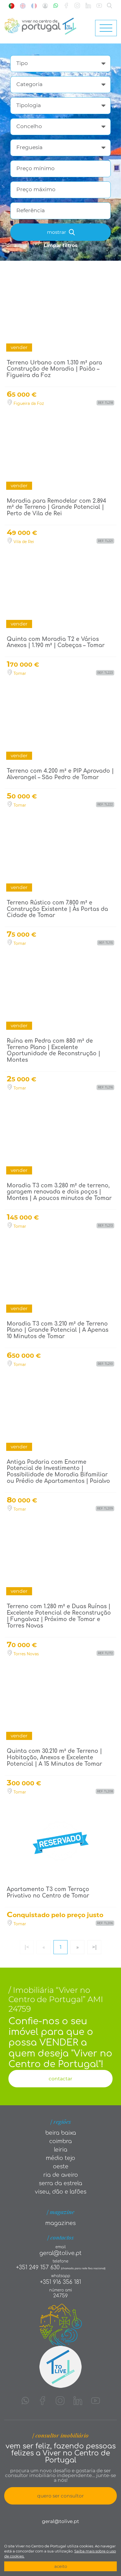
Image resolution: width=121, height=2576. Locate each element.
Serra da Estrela (60, 2183)
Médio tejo (60, 2158)
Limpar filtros (60, 245)
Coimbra (60, 2141)
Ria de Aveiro (61, 2175)
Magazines (60, 2223)
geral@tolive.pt (60, 2253)
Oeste (61, 2167)
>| (94, 1947)
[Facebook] (66, 6)
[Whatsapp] (56, 6)
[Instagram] (77, 6)
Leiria (61, 2150)
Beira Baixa (61, 2133)
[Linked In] (88, 6)
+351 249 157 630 (38, 2267)
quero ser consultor (60, 2496)
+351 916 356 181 (60, 2282)
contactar (60, 2079)
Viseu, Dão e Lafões (61, 2192)
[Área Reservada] (45, 6)
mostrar (57, 232)
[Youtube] (99, 6)
